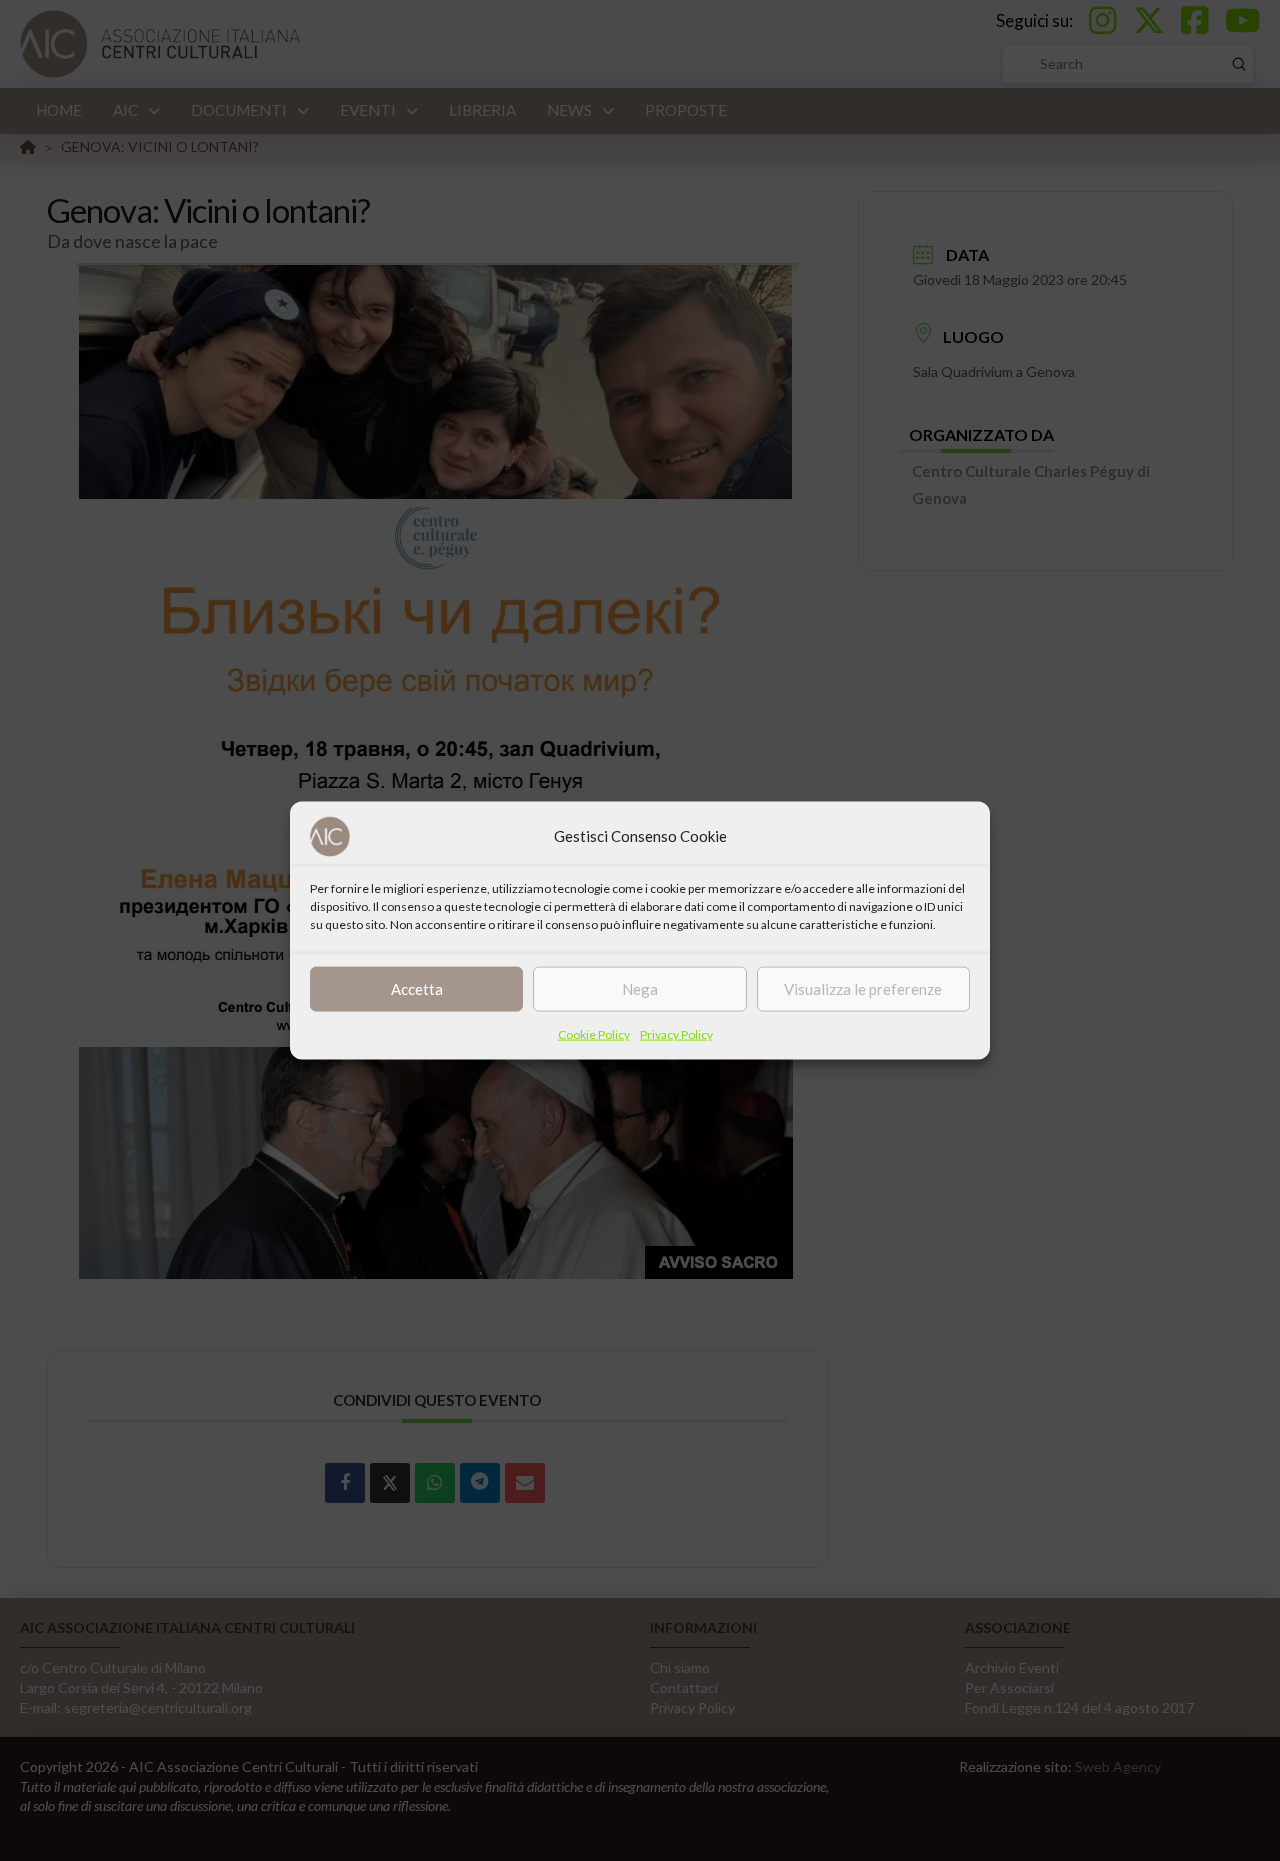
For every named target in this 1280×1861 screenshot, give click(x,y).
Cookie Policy (594, 1033)
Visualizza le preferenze (863, 989)
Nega (640, 989)
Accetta (417, 989)
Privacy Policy (676, 1033)
